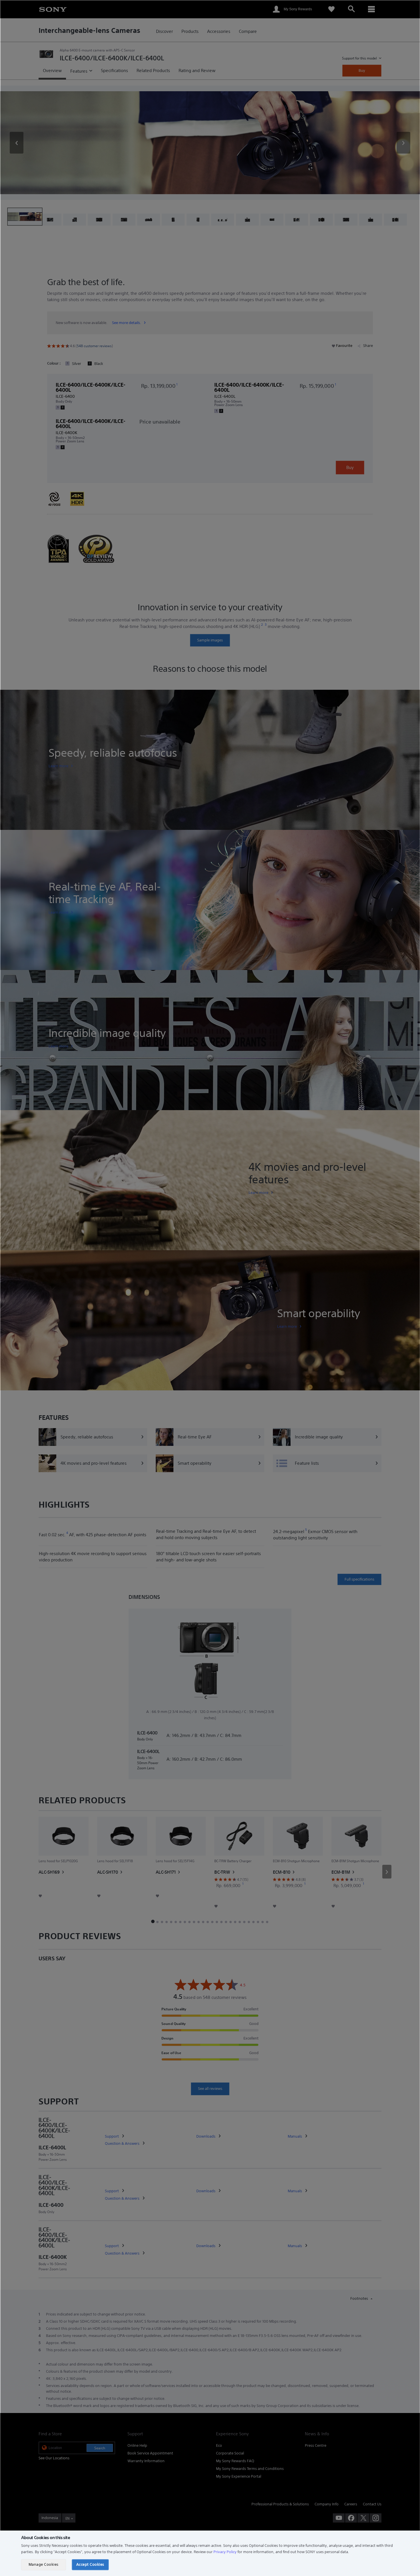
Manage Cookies (44, 2564)
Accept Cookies (90, 2564)
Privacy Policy (225, 2552)
